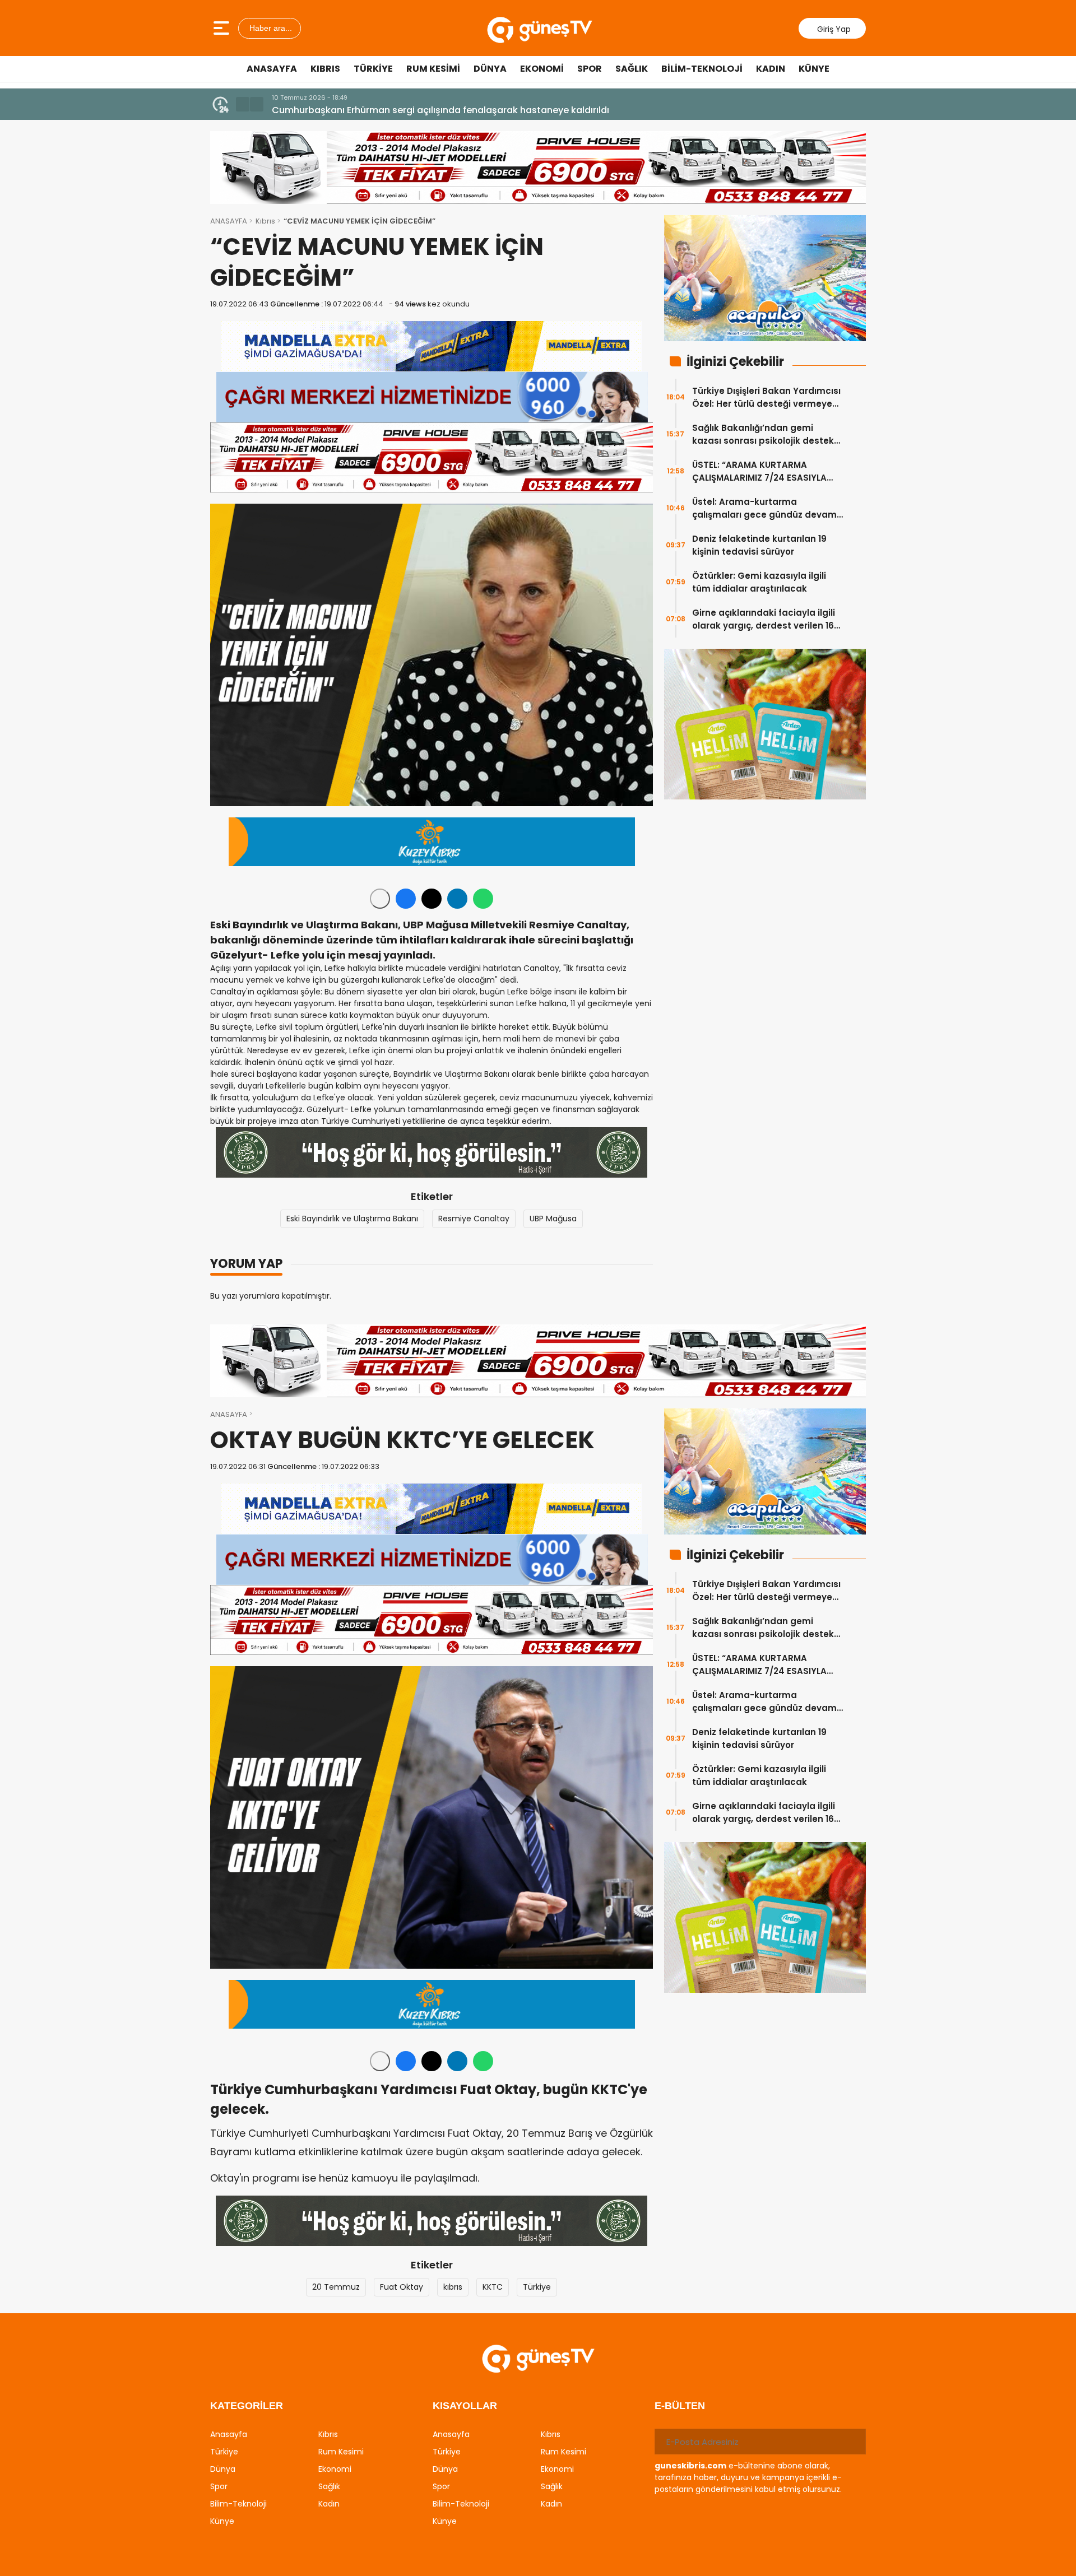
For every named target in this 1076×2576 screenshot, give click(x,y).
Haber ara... (270, 28)
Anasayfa (272, 69)
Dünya (490, 69)
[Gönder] (853, 2442)
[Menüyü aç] (223, 28)
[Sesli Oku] (380, 899)
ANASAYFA (229, 221)
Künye (814, 69)
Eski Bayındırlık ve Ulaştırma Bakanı (352, 1219)
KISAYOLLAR (465, 2406)
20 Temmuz (336, 2287)
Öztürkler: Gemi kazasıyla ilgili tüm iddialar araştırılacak (759, 582)
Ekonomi (542, 69)
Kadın (771, 69)
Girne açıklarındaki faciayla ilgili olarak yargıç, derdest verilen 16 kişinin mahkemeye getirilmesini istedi (764, 619)
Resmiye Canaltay (474, 1219)
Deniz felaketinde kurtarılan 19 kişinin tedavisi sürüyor (759, 545)
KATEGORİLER (247, 2406)
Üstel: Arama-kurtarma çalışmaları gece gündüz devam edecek (764, 508)
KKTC (493, 2287)
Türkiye (373, 69)
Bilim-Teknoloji (702, 69)
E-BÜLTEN (680, 2406)
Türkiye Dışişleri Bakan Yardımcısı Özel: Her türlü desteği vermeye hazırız (766, 397)
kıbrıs (453, 2287)
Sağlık (632, 69)
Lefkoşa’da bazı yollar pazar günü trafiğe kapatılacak (393, 110)
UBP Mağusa (553, 1219)
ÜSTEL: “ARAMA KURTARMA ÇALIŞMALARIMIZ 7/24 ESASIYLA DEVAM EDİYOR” (759, 471)
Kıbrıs (325, 69)
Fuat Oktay (402, 2287)
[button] (243, 104)
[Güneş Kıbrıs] (539, 28)
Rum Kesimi (433, 69)
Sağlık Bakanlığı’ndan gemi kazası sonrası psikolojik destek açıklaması (763, 434)
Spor (590, 69)
